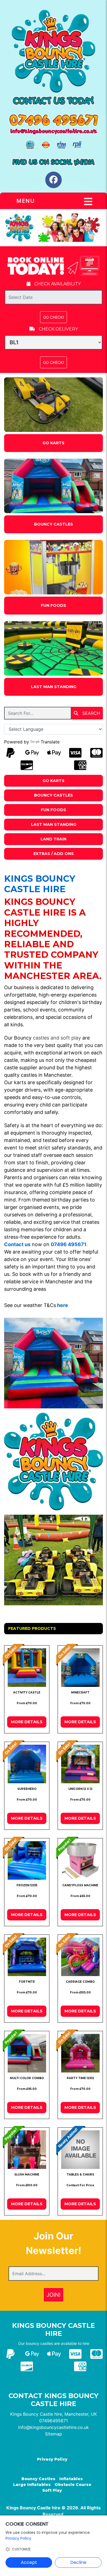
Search (91, 713)
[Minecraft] (80, 1668)
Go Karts (54, 443)
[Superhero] (27, 1764)
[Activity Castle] (27, 1668)
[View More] (54, 405)
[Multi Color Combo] (27, 2053)
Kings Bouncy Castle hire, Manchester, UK (54, 2414)
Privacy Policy (52, 2459)
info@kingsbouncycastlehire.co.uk (54, 2427)
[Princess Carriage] (80, 1957)
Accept (29, 2562)
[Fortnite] (27, 1957)
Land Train (54, 839)
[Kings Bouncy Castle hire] (54, 51)
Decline (78, 2562)
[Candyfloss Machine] (80, 1860)
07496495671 (54, 2421)
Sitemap (54, 2434)
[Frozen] (27, 1860)
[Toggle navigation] (88, 202)
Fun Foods (54, 605)
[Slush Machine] (27, 2150)
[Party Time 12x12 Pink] (80, 2053)
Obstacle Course (73, 2485)
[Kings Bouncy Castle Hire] (54, 227)
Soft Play (52, 2490)
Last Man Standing (54, 687)
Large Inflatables (32, 2485)
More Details (27, 1722)
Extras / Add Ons (54, 854)
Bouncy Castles (54, 524)
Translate (50, 742)
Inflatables (71, 2479)
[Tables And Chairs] (80, 2150)
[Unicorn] (80, 1764)
